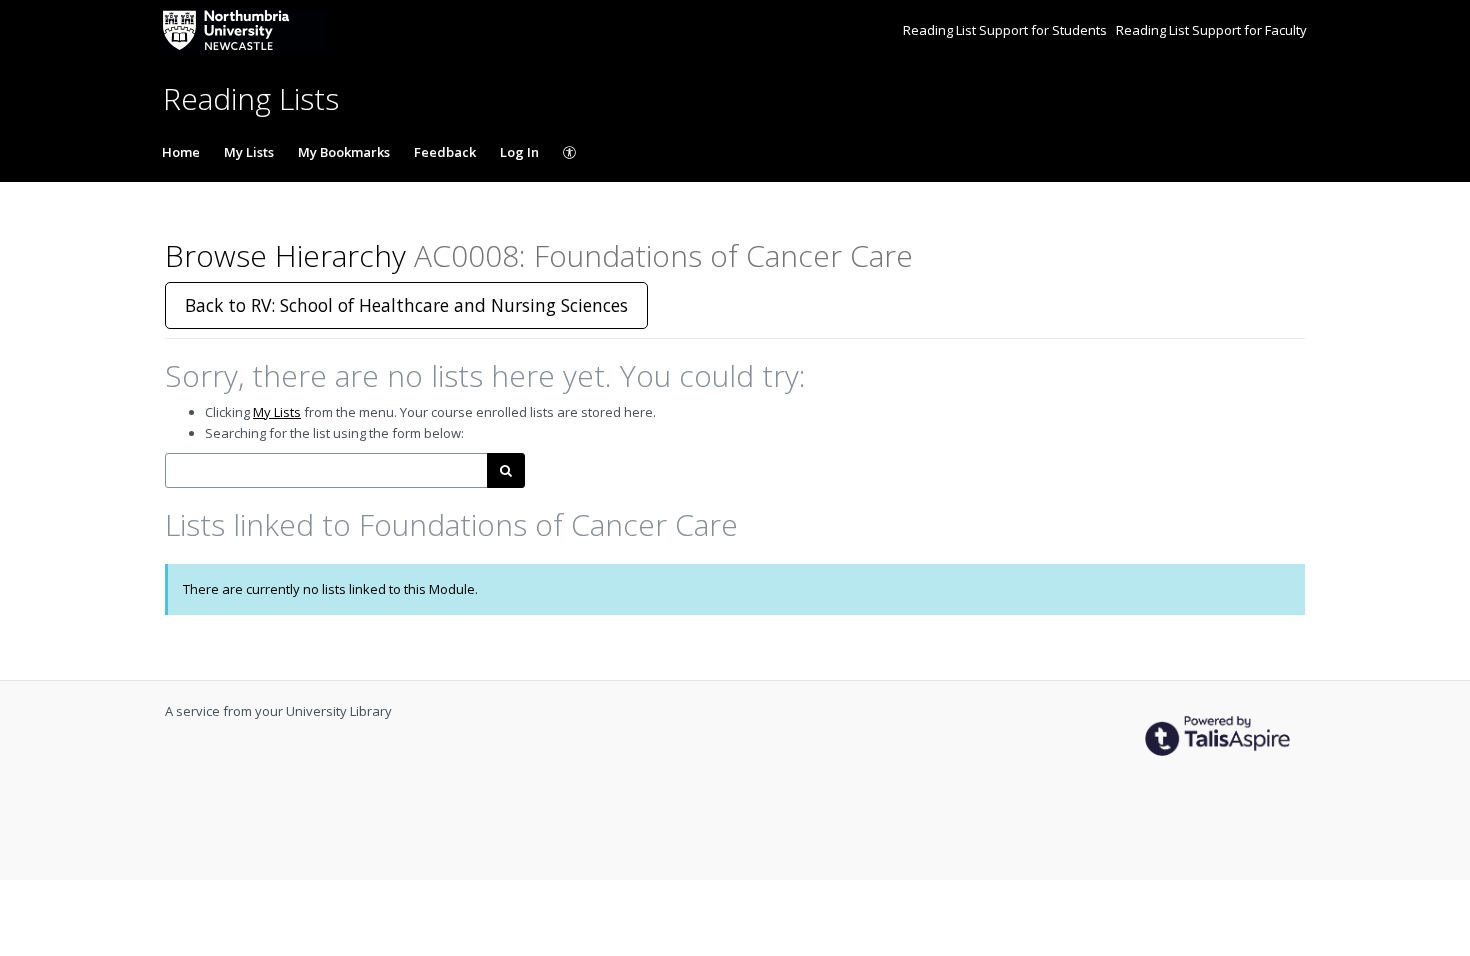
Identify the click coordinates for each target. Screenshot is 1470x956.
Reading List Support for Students (1006, 30)
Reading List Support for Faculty (1211, 30)
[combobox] (326, 470)
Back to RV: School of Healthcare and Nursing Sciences (406, 305)
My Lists (249, 152)
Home (181, 152)
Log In (519, 152)
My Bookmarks (344, 152)
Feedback (445, 152)
